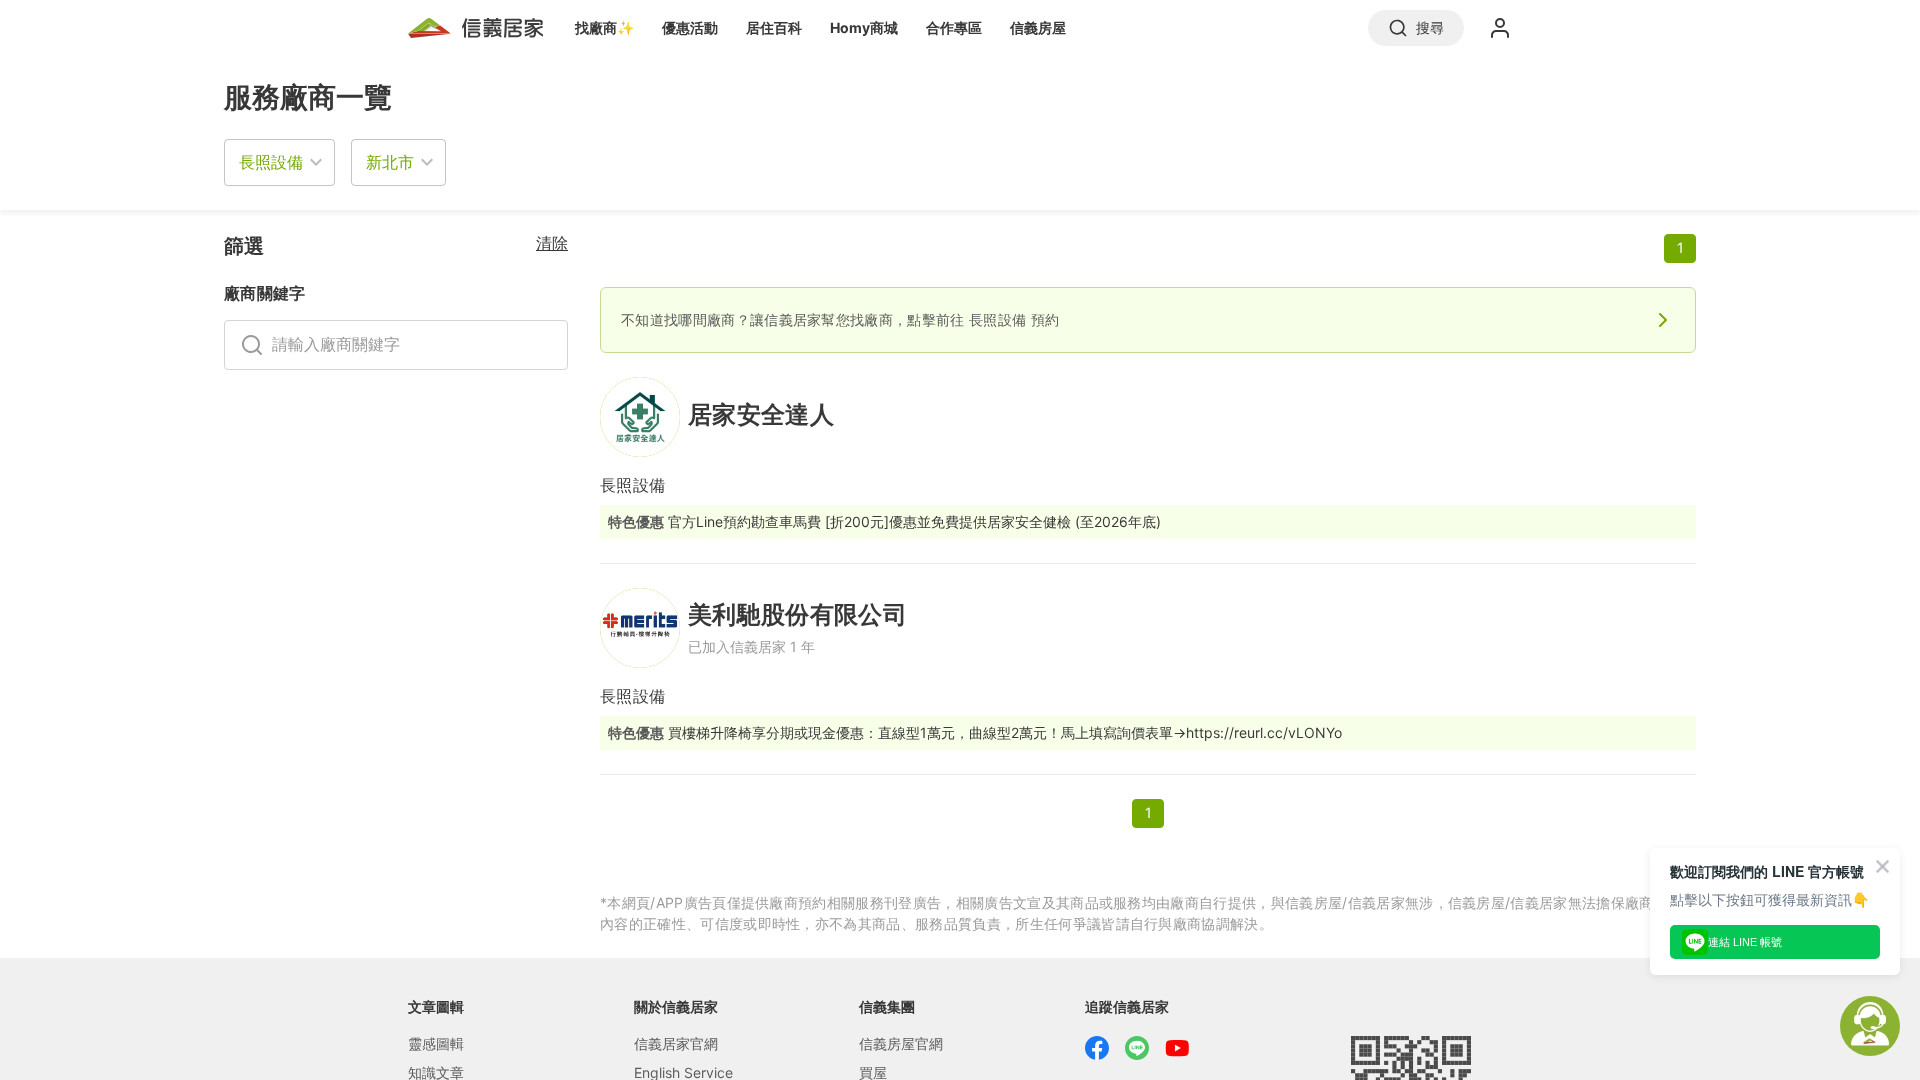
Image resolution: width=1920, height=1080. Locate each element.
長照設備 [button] (271, 162)
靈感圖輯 (436, 1043)
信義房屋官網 (901, 1043)
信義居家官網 (676, 1043)
